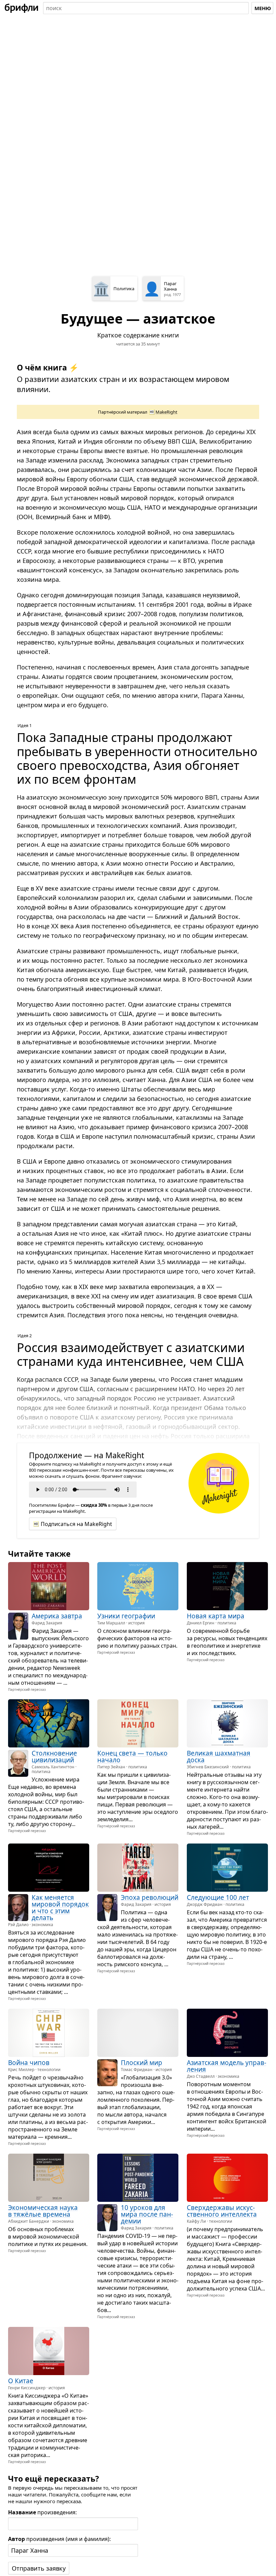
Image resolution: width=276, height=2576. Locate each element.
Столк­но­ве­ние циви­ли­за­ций (54, 1757)
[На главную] (22, 8)
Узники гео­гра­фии (126, 1616)
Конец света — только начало (132, 1757)
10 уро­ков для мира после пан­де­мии (147, 2214)
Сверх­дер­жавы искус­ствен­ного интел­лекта (222, 2211)
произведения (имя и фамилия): (59, 2539)
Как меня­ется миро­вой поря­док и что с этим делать (60, 1908)
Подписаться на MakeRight (76, 1524)
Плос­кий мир (142, 2063)
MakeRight (166, 412)
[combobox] (146, 8)
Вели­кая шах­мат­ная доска (219, 1757)
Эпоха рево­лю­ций (150, 1897)
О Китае (21, 2380)
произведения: (42, 2512)
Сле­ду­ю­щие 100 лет (218, 1897)
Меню (263, 8)
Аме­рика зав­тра (57, 1616)
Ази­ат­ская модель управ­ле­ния (227, 2066)
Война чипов (29, 2063)
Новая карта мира (216, 1616)
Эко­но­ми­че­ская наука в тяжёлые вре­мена (43, 2211)
